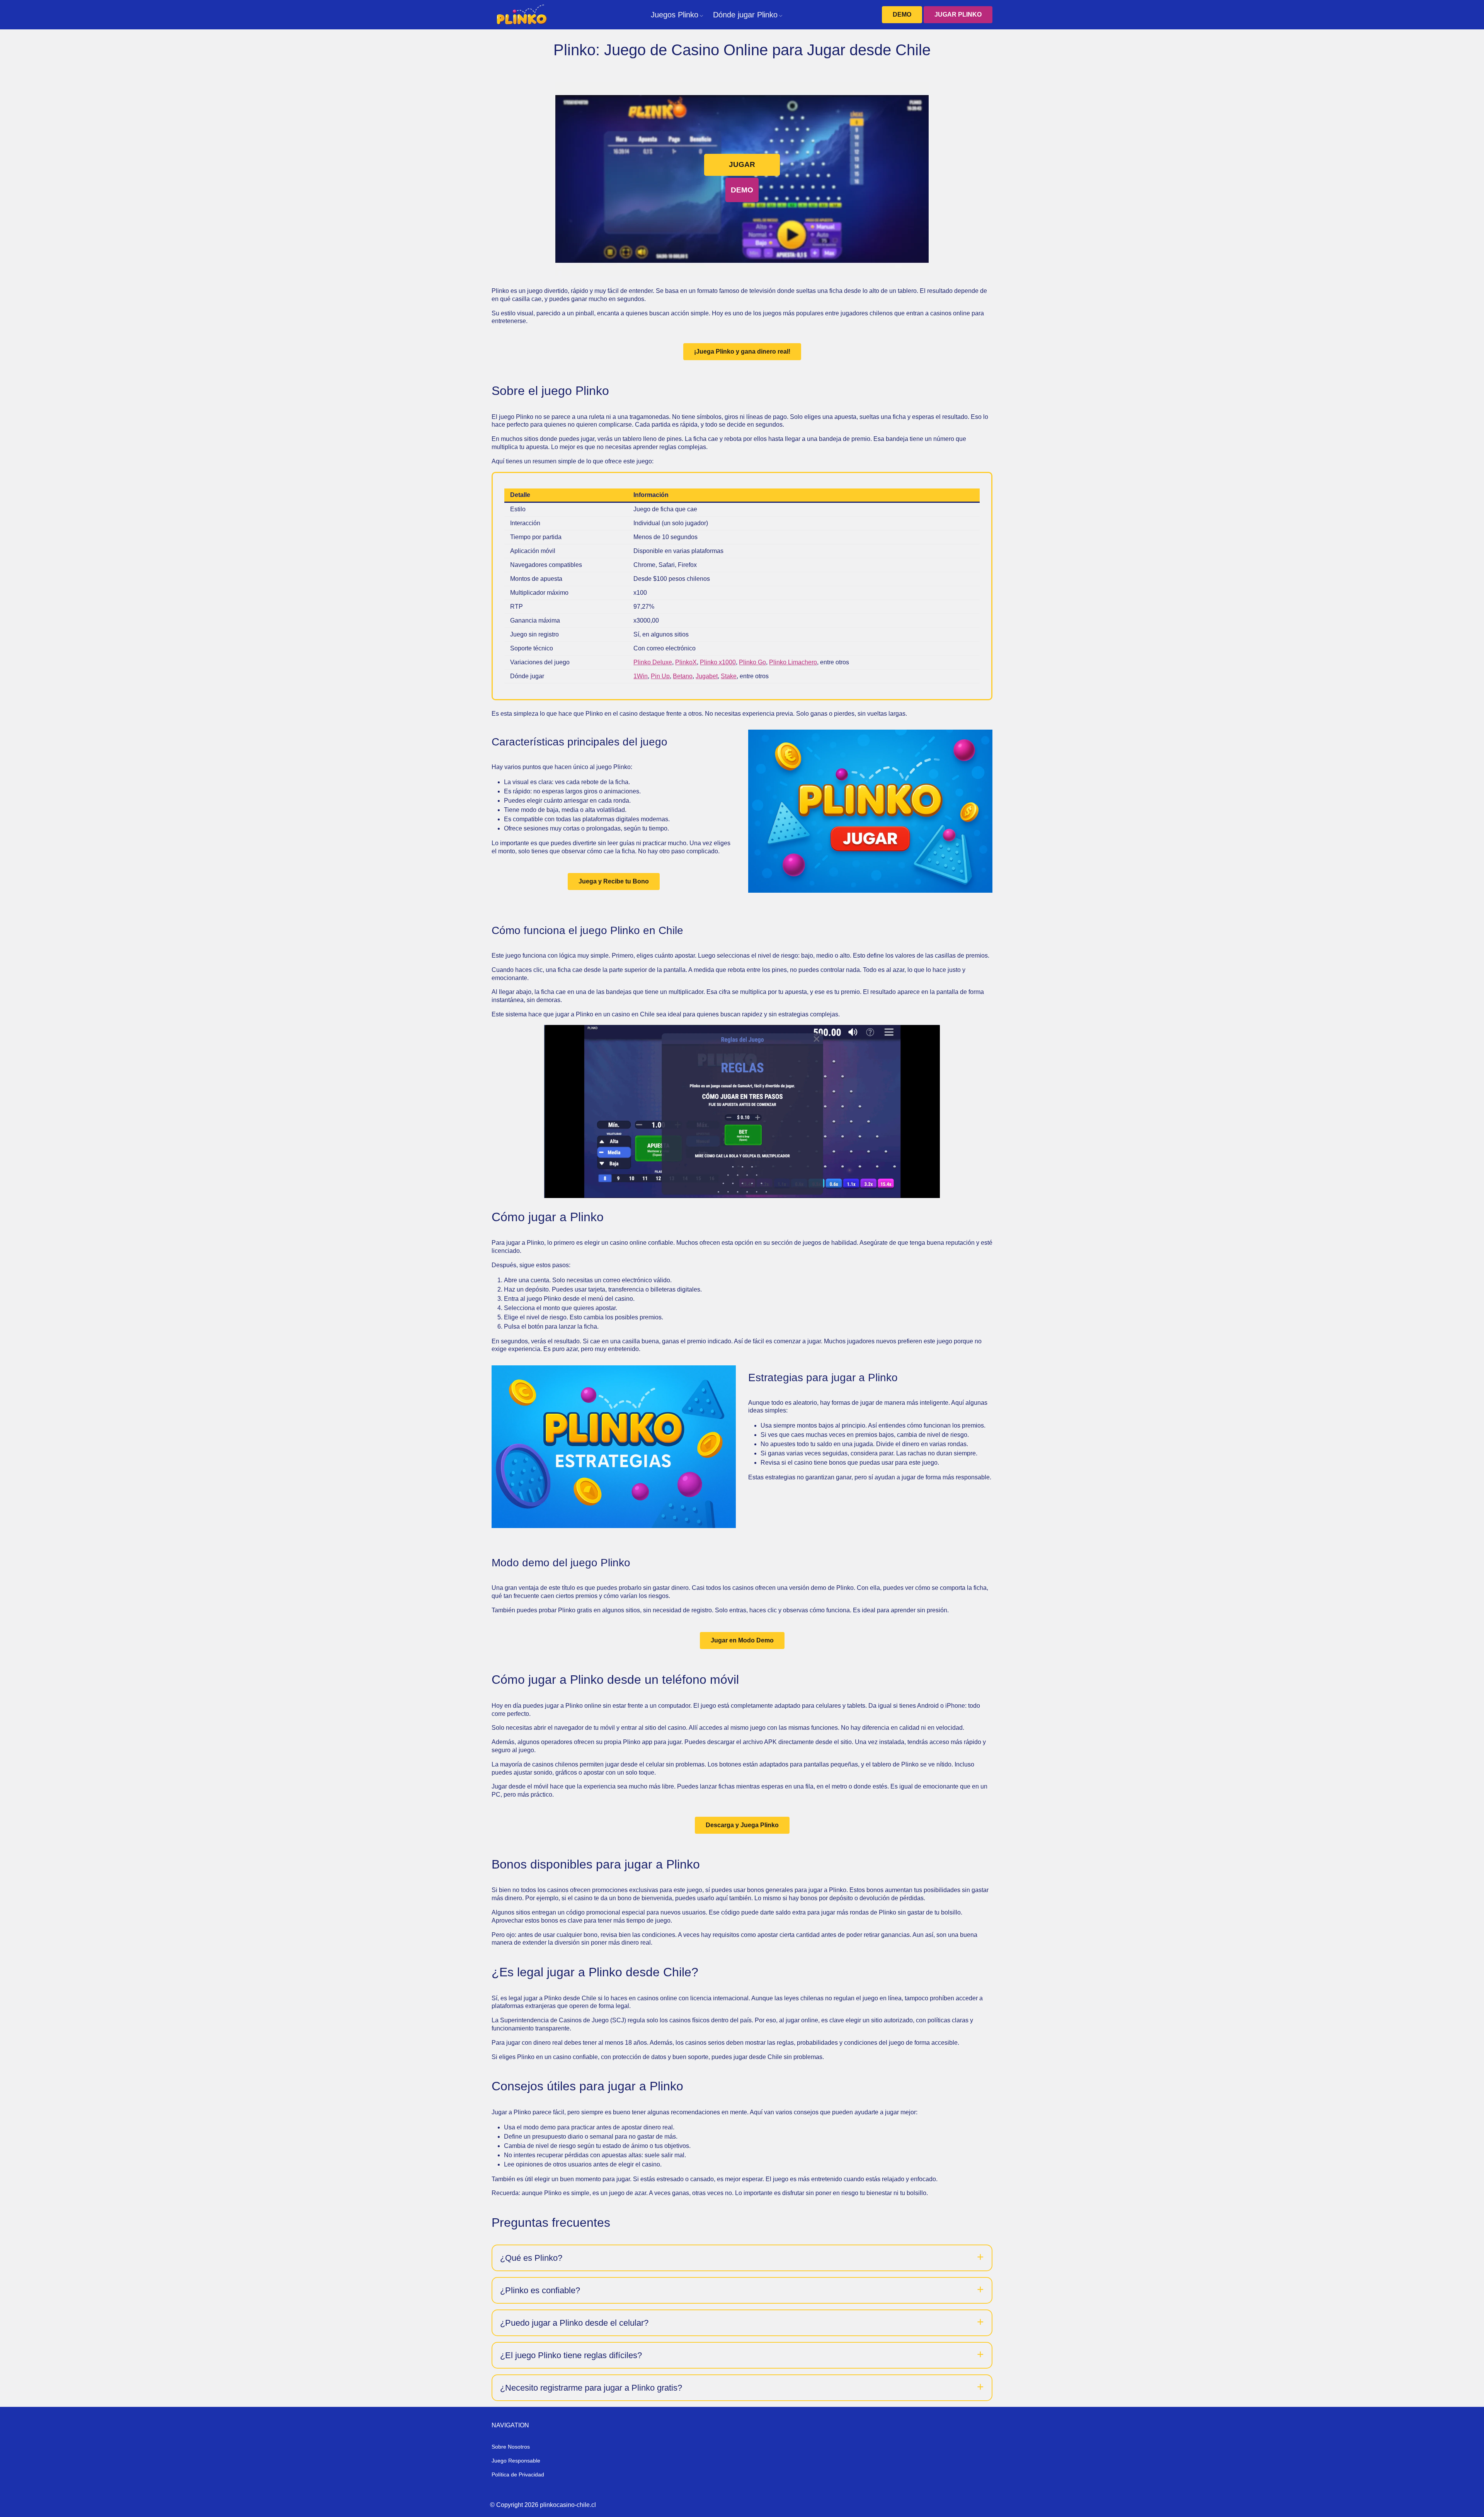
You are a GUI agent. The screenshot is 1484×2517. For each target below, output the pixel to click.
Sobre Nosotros (511, 2447)
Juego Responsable (516, 2461)
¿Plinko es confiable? (540, 2290)
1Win (641, 676)
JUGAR (742, 164)
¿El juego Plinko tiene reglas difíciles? (571, 2355)
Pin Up (660, 676)
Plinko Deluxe (653, 662)
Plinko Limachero (793, 662)
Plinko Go (752, 662)
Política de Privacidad (518, 2474)
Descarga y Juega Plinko (742, 1825)
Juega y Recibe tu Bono (614, 881)
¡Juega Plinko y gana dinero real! (742, 351)
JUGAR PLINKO (958, 14)
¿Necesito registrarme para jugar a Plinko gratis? (591, 2388)
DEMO (902, 14)
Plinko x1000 (718, 662)
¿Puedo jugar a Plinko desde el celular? (574, 2323)
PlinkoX (686, 662)
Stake (729, 676)
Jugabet (707, 676)
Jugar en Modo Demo (742, 1640)
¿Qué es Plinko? (531, 2258)
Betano (683, 676)
